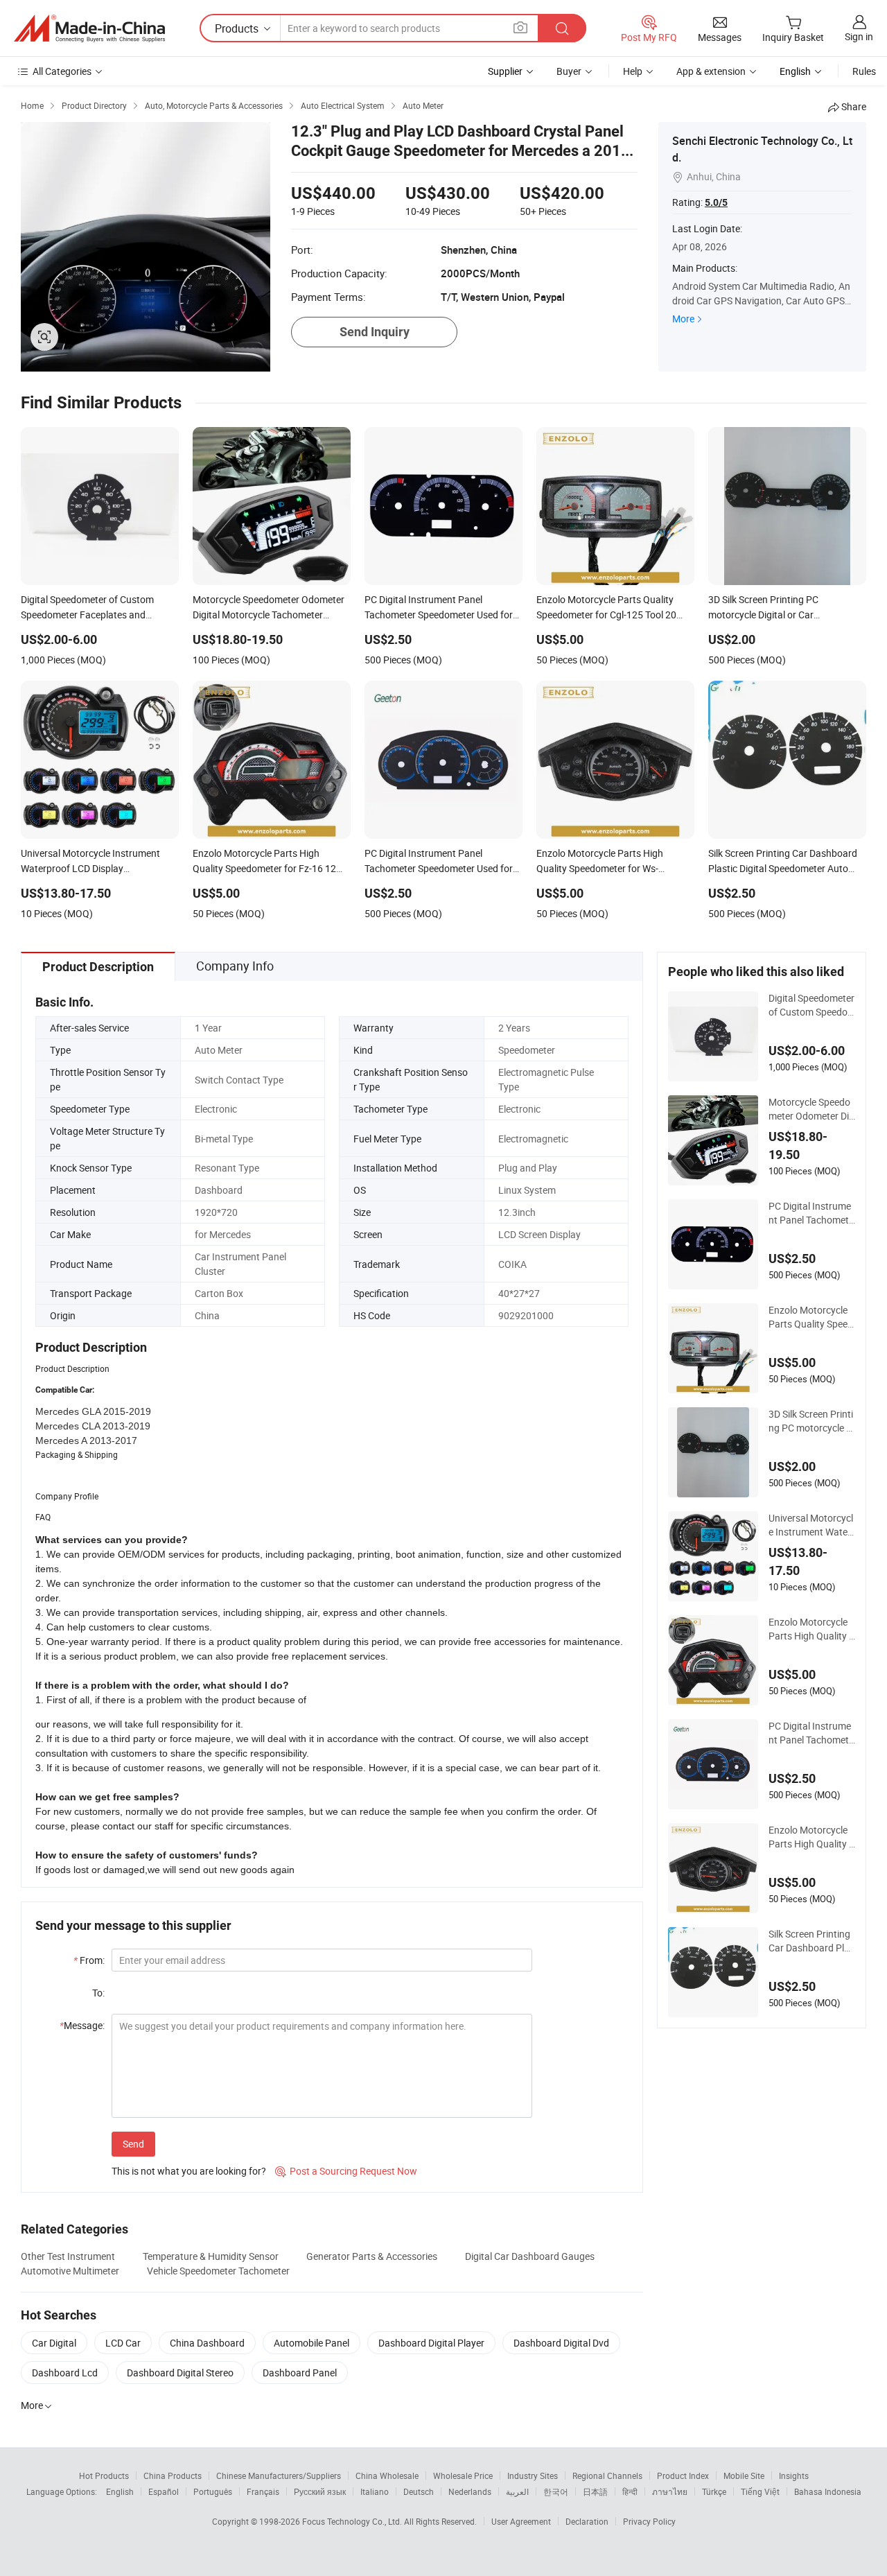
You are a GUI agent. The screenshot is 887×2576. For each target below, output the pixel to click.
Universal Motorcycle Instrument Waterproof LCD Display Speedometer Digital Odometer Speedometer (811, 1525)
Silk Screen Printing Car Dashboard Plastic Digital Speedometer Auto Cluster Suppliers (812, 1941)
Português (213, 2491)
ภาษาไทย (670, 2491)
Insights (794, 2475)
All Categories (62, 71)
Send (133, 2144)
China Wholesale (387, 2475)
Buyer (569, 71)
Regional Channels (607, 2475)
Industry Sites (533, 2475)
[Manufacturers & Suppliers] (89, 28)
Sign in (859, 36)
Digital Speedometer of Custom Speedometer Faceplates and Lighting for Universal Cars (811, 1005)
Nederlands (470, 2491)
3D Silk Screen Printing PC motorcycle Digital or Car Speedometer (811, 1421)
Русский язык (320, 2491)
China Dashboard (207, 2343)
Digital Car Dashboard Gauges (530, 2256)
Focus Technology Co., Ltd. (353, 2521)
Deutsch (419, 2491)
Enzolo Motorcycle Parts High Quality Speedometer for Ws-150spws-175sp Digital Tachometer (811, 1837)
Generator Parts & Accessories (372, 2256)
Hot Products (104, 2475)
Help (633, 71)
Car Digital (54, 2343)
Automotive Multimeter (70, 2271)
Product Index (683, 2475)
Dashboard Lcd (65, 2373)
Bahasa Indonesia (828, 2491)
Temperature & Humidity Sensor (211, 2256)
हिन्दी (630, 2491)
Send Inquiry (375, 332)
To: (98, 1993)
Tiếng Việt (760, 2491)
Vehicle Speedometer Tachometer (218, 2271)
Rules (864, 71)
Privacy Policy (649, 2521)
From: (89, 1960)
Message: (82, 2025)
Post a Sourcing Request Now (346, 2171)
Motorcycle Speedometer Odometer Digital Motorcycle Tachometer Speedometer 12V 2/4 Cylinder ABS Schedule (811, 1109)
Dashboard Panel (300, 2373)
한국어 (556, 2491)
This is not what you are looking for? (189, 2171)
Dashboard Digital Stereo (180, 2373)
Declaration (587, 2521)
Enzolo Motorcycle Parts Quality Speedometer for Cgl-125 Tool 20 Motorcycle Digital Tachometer (811, 1317)
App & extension (711, 71)
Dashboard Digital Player (431, 2343)
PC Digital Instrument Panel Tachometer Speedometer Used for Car (811, 1213)
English (120, 2491)
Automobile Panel (311, 2343)
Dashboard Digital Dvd (561, 2343)
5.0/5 (716, 202)
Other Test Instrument (68, 2256)
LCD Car (123, 2343)
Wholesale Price (463, 2475)
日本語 (595, 2491)
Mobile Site (744, 2475)
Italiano (375, 2491)
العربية (517, 2491)
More (683, 319)
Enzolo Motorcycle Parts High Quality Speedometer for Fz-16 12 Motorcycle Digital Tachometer (812, 1629)
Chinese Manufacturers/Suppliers (279, 2475)
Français (263, 2491)
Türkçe (714, 2491)
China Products (173, 2475)
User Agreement (521, 2521)
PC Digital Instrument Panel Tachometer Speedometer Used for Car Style (811, 1733)
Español (164, 2491)
